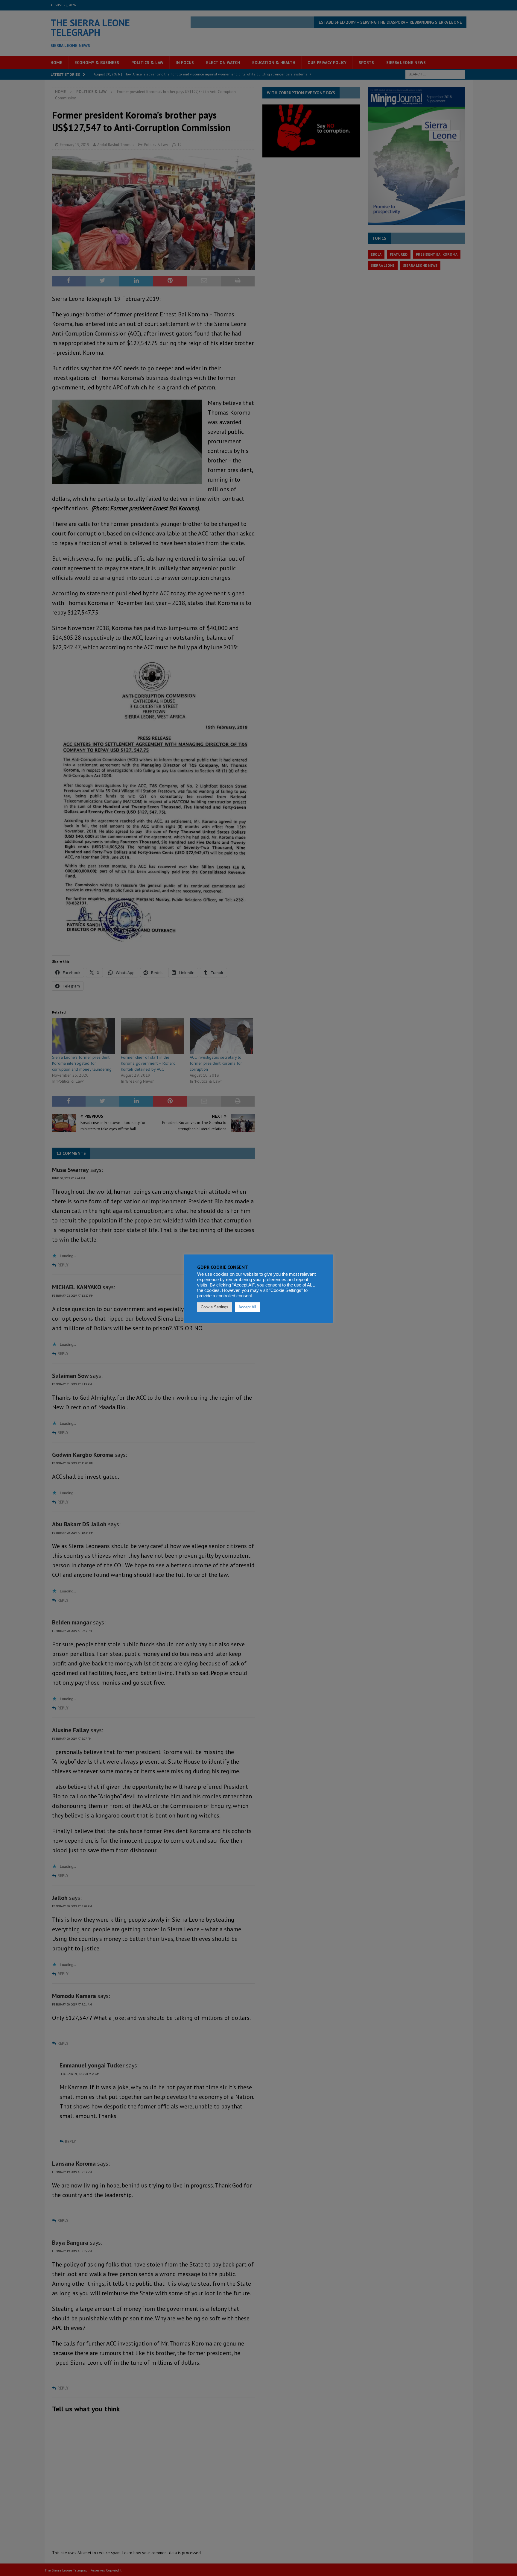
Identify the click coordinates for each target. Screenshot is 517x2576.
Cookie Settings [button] (215, 1307)
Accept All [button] (247, 1307)
